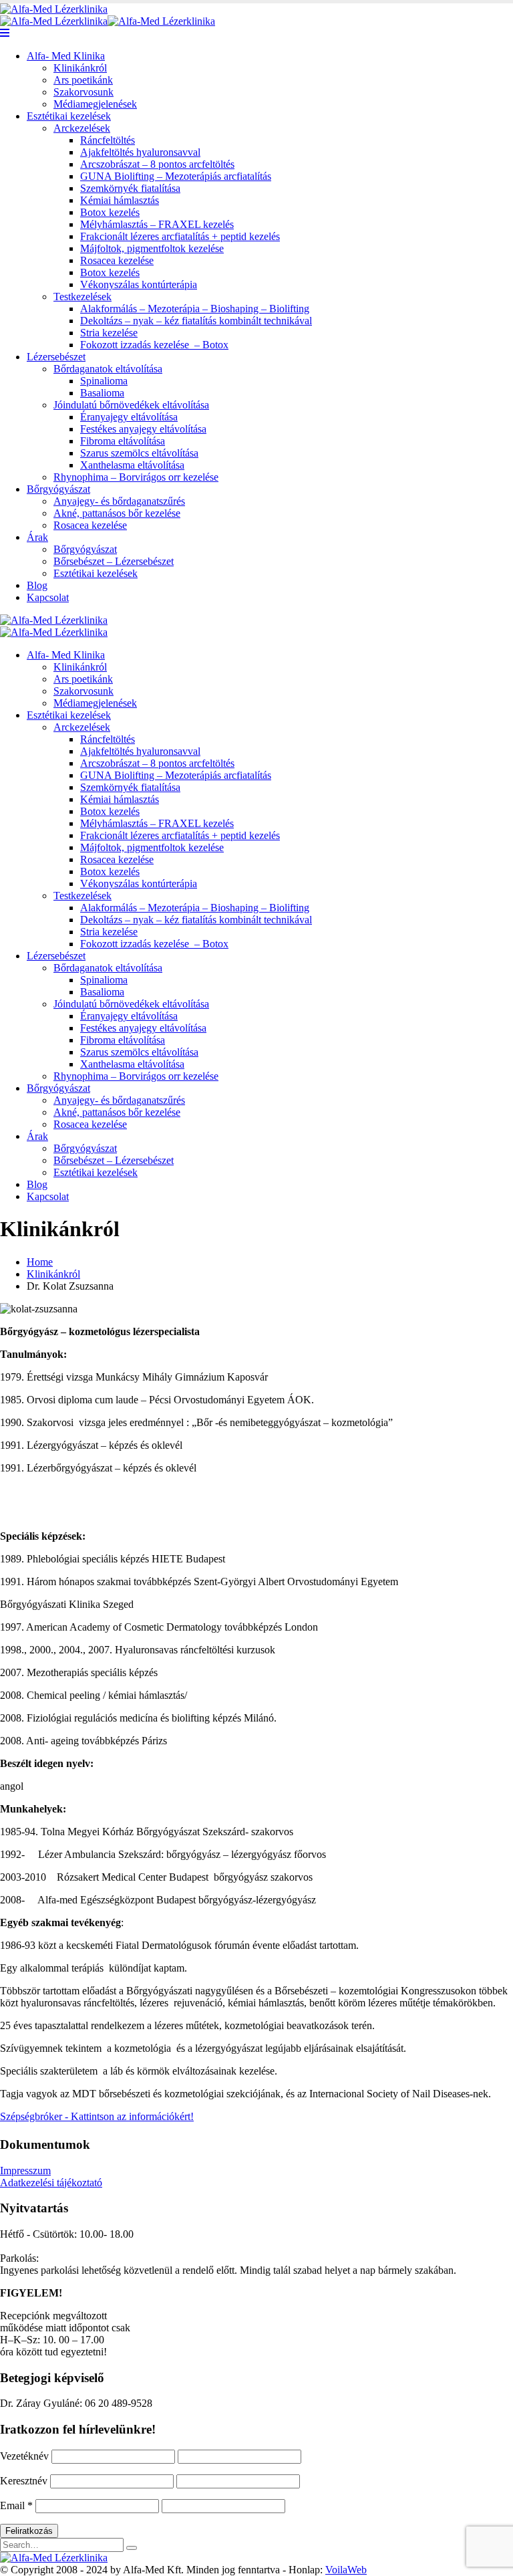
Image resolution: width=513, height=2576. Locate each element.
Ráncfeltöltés (108, 140)
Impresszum (25, 2171)
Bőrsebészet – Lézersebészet (114, 561)
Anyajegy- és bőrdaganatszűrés (119, 501)
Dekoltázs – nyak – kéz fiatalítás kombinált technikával (196, 321)
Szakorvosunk (83, 92)
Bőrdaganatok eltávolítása (108, 369)
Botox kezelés (110, 212)
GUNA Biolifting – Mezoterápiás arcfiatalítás (176, 176)
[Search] (132, 2548)
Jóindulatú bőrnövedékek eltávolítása (131, 405)
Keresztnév (24, 2481)
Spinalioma (104, 381)
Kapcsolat (48, 597)
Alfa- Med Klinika (66, 56)
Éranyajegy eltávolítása (129, 417)
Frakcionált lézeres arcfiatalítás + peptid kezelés (180, 236)
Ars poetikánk (83, 80)
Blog (37, 585)
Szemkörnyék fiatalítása (130, 188)
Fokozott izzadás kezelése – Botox (154, 345)
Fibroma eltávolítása (123, 441)
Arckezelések (82, 128)
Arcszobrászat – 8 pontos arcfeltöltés (157, 164)
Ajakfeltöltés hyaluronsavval (140, 152)
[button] (5, 33)
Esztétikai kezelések (69, 116)
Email (16, 2505)
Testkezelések (82, 297)
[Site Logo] (54, 9)
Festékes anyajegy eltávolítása (143, 429)
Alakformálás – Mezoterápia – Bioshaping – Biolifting (195, 309)
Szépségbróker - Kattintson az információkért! (97, 2116)
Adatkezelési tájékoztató (51, 2183)
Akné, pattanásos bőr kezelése (117, 513)
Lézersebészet (56, 357)
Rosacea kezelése (117, 260)
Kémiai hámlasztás (120, 200)
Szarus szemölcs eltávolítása (139, 453)
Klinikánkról (80, 68)
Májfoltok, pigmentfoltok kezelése (152, 248)
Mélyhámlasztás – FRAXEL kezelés (157, 224)
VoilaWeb (346, 2570)
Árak (37, 537)
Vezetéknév (24, 2456)
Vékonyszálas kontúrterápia (139, 284)
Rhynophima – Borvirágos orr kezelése (136, 477)
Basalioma (102, 393)
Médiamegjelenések (95, 104)
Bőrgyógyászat (58, 489)
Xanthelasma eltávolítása (132, 465)
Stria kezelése (109, 333)
